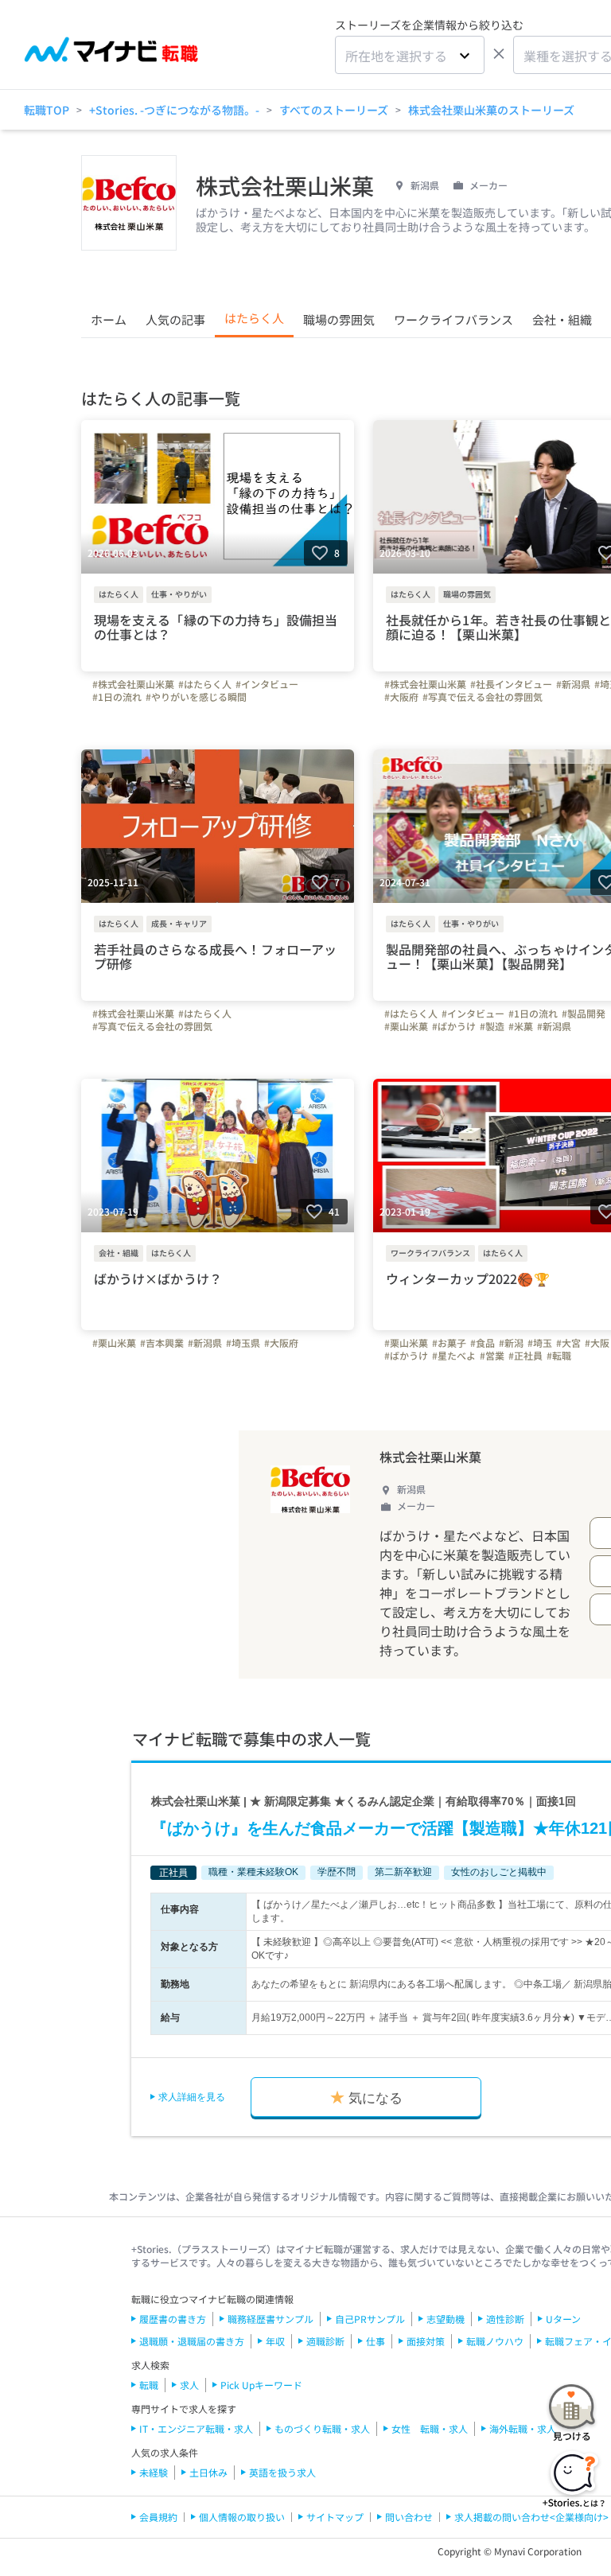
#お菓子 (449, 1343)
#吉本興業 (162, 1343)
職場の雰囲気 (339, 319)
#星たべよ (454, 1356)
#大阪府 (401, 697)
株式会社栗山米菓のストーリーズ (491, 110)
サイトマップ (335, 2517)
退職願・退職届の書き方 (192, 2341)
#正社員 (525, 1356)
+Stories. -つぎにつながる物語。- (174, 110)
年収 (275, 2341)
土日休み (208, 2472)
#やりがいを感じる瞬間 (196, 697)
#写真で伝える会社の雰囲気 (483, 697)
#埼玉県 (243, 1343)
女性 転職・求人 (430, 2428)
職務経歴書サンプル (270, 2319)
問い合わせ (409, 2517)
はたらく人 (254, 318)
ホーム (109, 319)
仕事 (376, 2341)
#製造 (492, 1026)
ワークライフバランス (453, 319)
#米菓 (521, 1026)
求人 (189, 2385)
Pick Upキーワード (261, 2385)
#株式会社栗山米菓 (133, 684)
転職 (149, 2385)
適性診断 (505, 2319)
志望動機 (446, 2319)
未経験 (154, 2472)
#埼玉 (540, 1343)
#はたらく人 (205, 684)
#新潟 (511, 1343)
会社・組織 (562, 319)
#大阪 (597, 1343)
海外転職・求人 (523, 2428)
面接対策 (426, 2341)
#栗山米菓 (406, 1026)
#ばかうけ (454, 1026)
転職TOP (47, 110)
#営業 (492, 1356)
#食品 (483, 1343)
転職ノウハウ (495, 2341)
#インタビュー (267, 684)
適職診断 (325, 2341)
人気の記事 (175, 319)
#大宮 (568, 1343)
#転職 (559, 1356)
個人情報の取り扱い (242, 2517)
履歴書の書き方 (173, 2319)
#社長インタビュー (511, 684)
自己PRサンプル (370, 2319)
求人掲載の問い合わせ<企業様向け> (531, 2517)
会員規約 (158, 2517)
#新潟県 (573, 684)
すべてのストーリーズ (334, 110)
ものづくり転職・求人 (322, 2428)
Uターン (563, 2319)
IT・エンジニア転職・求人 (196, 2428)
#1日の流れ (117, 697)
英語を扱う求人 (282, 2472)
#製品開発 (584, 1014)
